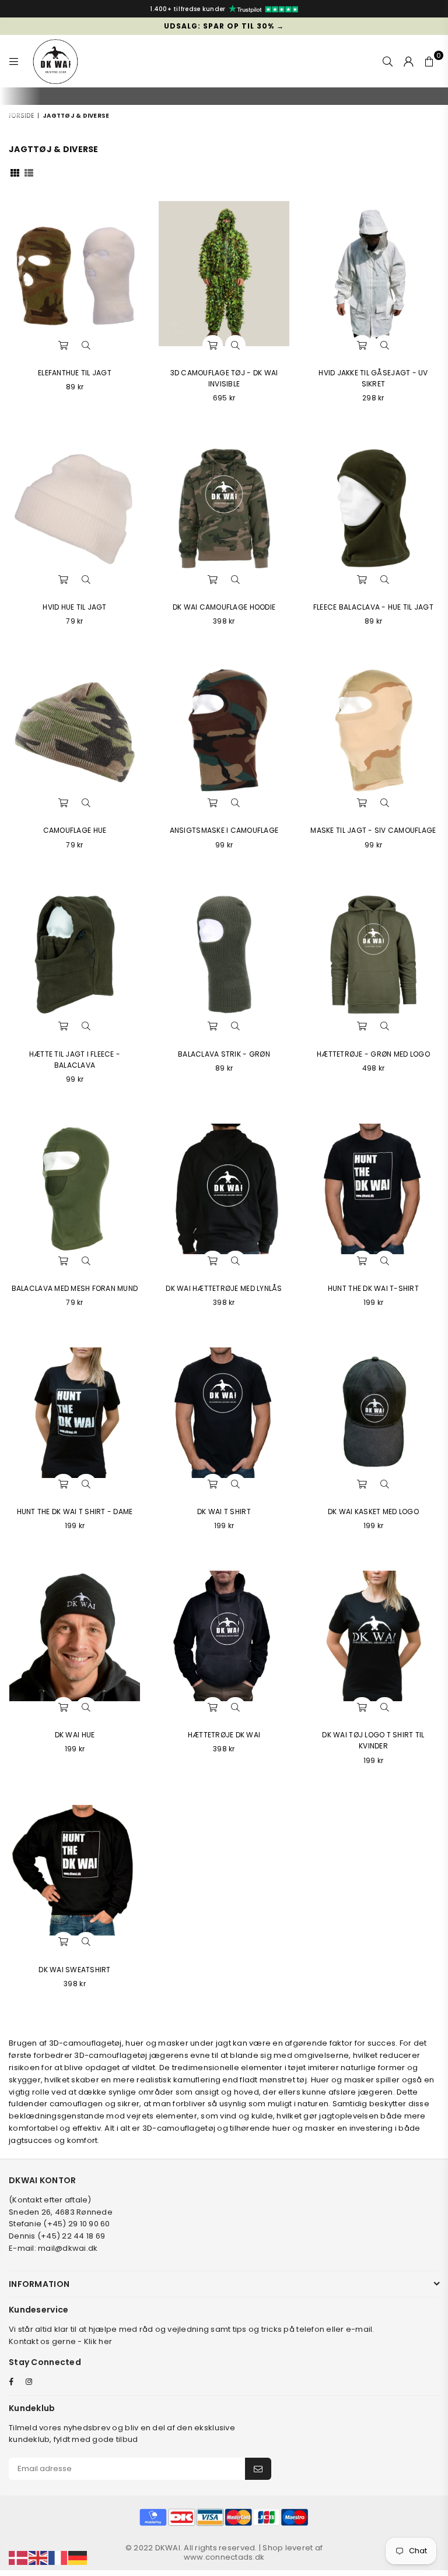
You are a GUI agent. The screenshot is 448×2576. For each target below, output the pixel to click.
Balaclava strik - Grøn (224, 1054)
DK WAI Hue (75, 1735)
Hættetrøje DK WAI (224, 1735)
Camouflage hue (75, 830)
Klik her (98, 2341)
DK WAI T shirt (224, 1512)
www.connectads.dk (224, 2557)
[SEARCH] (388, 61)
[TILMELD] (258, 2469)
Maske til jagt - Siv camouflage (373, 830)
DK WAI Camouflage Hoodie (224, 607)
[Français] (58, 2558)
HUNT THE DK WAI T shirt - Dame (75, 1512)
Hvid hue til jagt (74, 607)
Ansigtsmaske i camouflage (224, 830)
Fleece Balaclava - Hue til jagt (373, 607)
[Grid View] (15, 172)
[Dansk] (19, 2558)
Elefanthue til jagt (75, 373)
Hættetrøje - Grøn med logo (373, 1054)
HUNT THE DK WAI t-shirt (373, 1288)
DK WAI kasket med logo (373, 1512)
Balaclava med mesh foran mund (75, 1288)
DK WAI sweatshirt (74, 1970)
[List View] (29, 172)
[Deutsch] (78, 2558)
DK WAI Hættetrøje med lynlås (224, 1288)
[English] (38, 2558)
